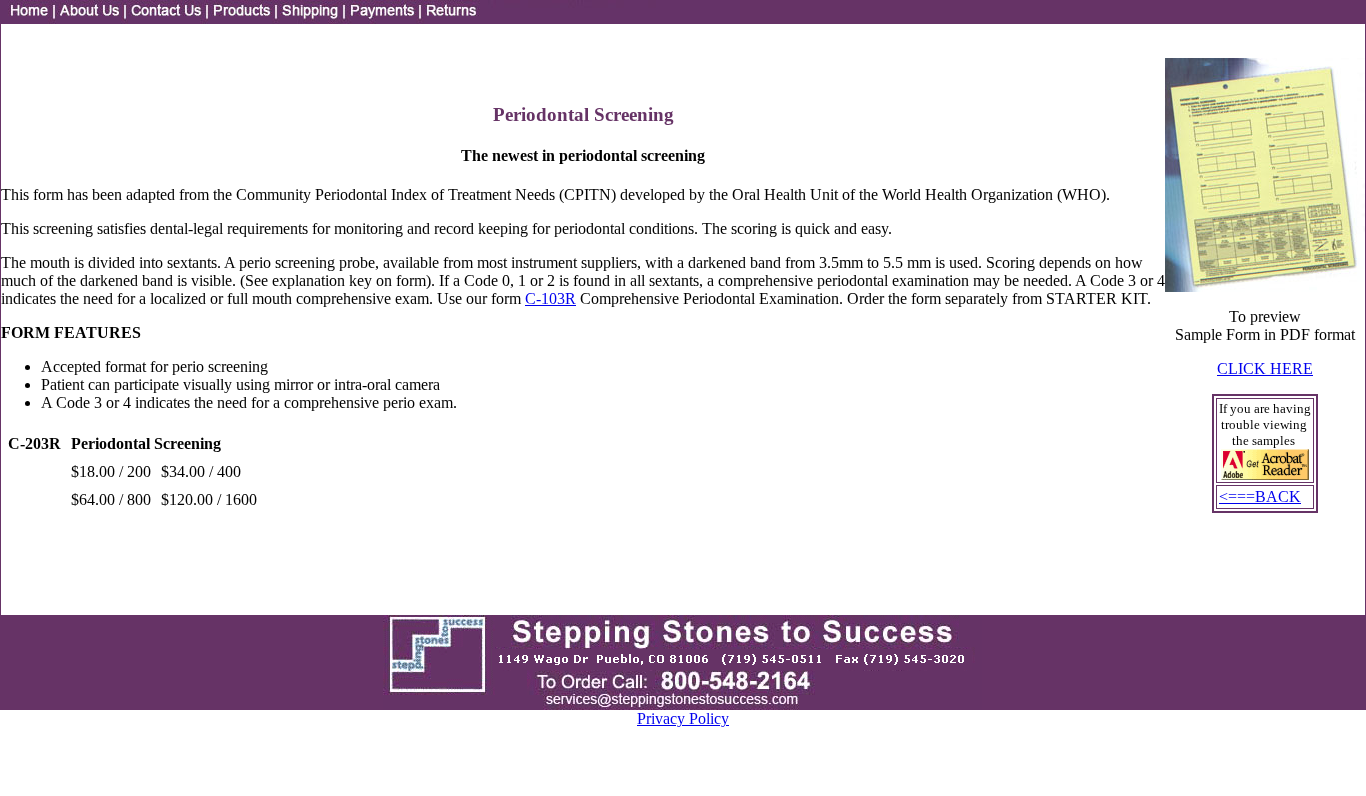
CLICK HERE (1265, 368)
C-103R (550, 298)
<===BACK (1260, 496)
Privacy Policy (683, 718)
